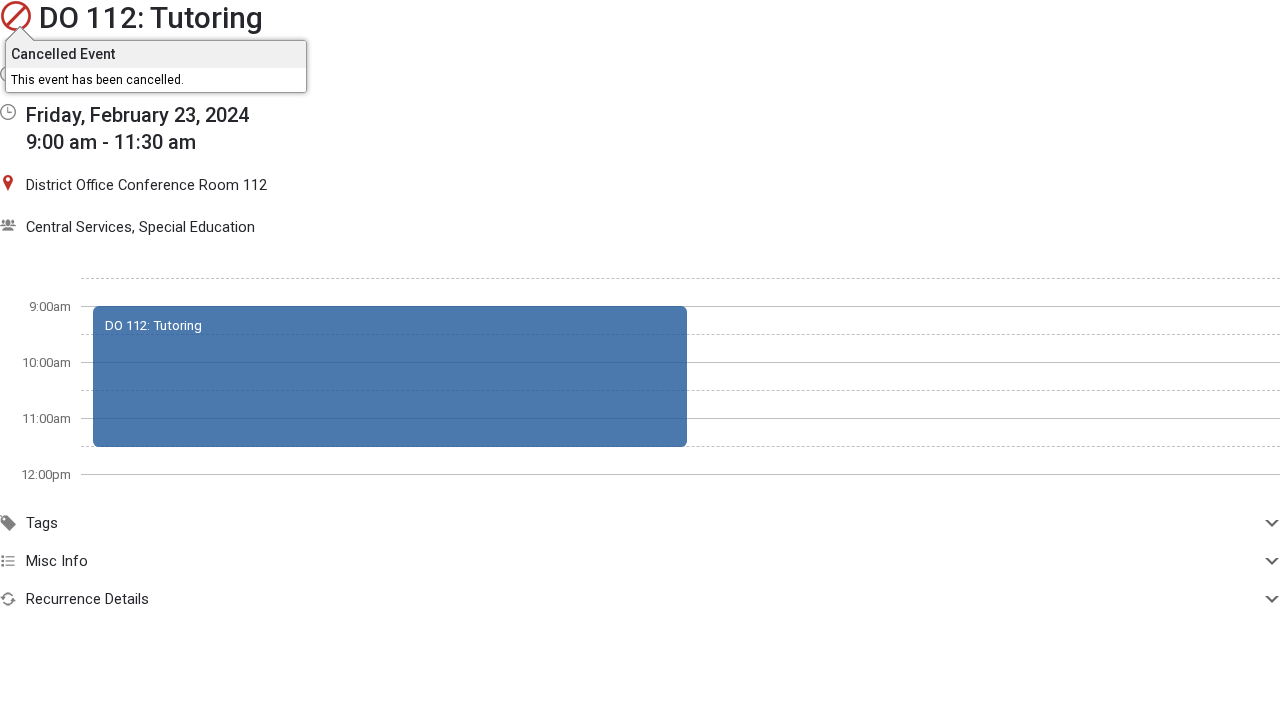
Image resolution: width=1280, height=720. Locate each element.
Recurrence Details (87, 599)
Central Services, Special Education (140, 227)
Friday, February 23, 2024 (137, 115)
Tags (42, 523)
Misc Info (57, 561)
